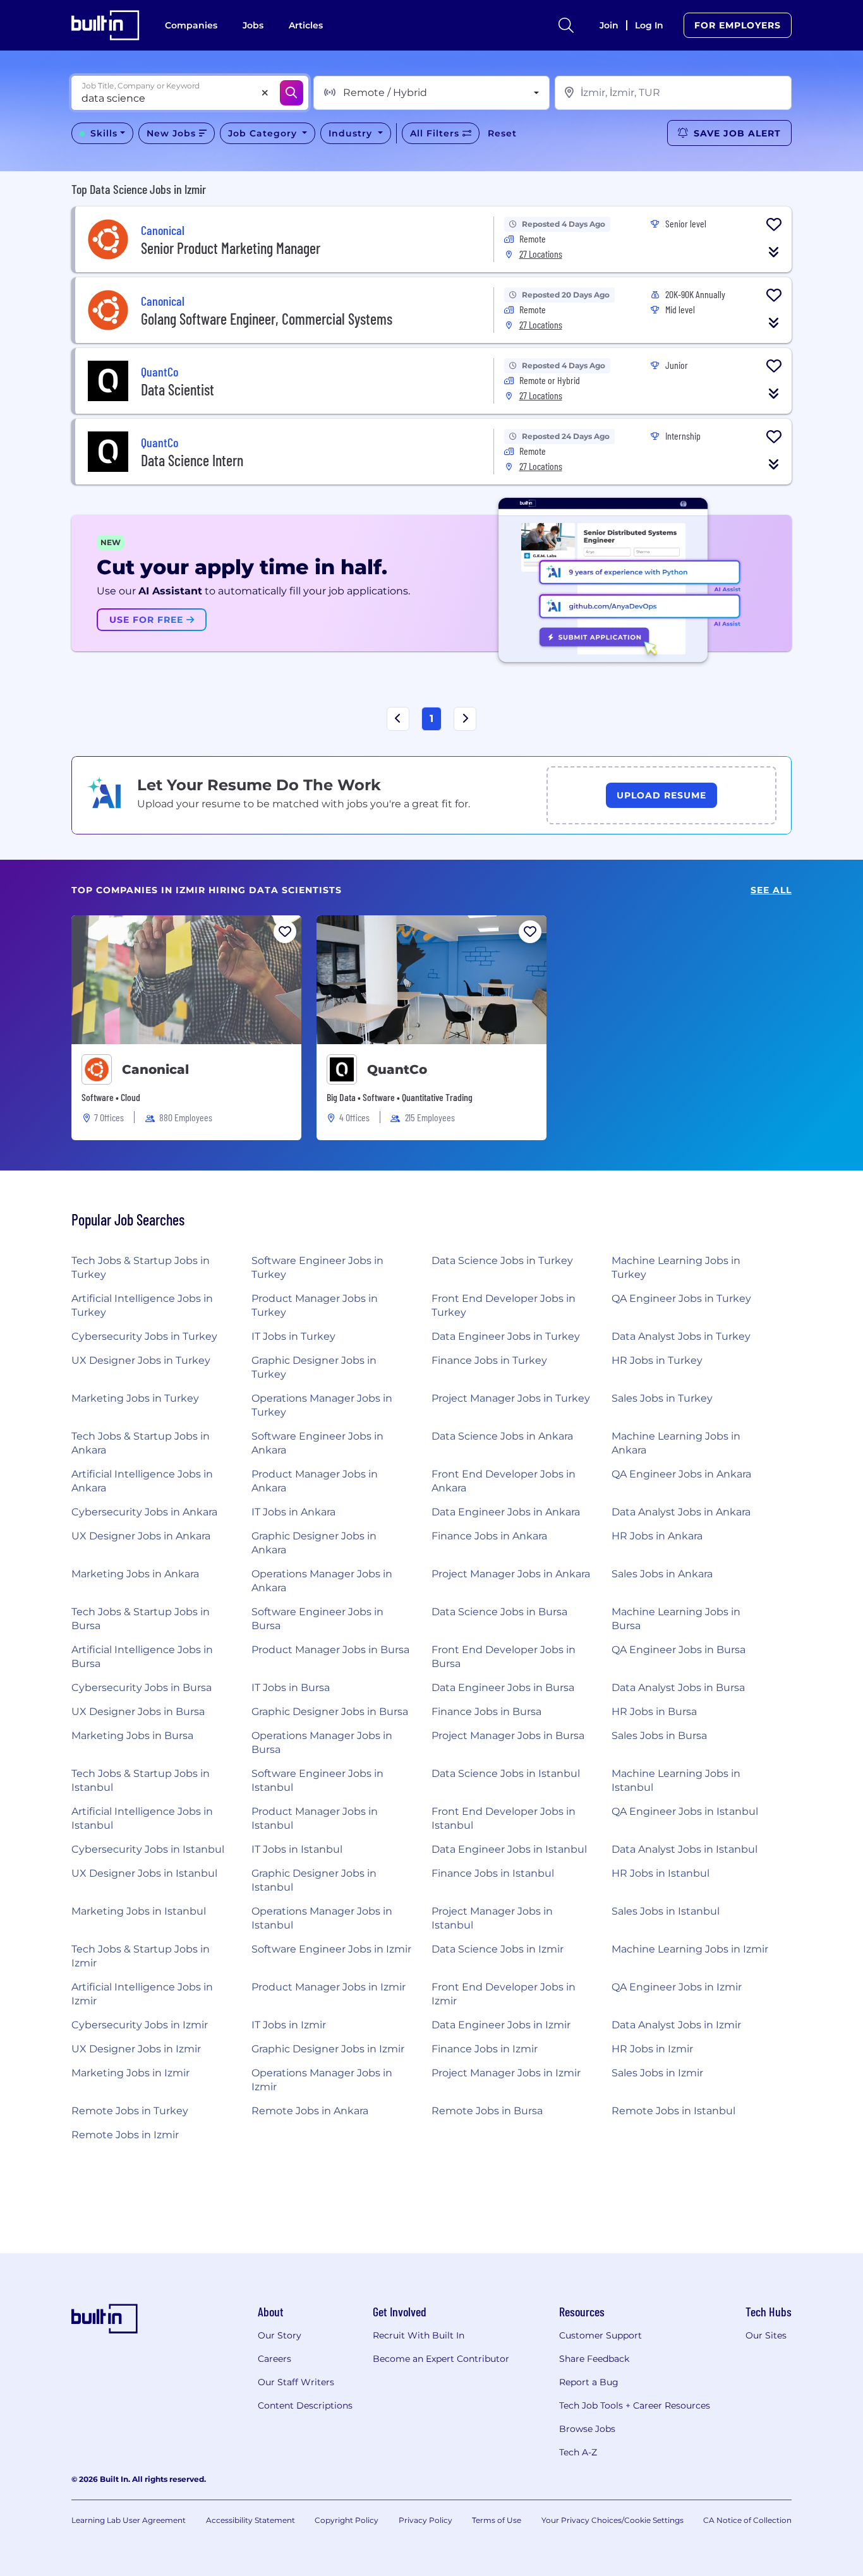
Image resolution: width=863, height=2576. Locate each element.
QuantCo (397, 1069)
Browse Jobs (587, 2429)
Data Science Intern (192, 460)
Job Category (264, 133)
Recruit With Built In (419, 2335)
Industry (352, 133)
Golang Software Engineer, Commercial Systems (267, 319)
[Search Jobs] (292, 93)
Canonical (155, 1069)
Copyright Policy (347, 2520)
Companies (191, 25)
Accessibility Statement (250, 2520)
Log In (649, 25)
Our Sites (766, 2335)
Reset (502, 133)
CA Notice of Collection (747, 2520)
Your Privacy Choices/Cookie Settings (613, 2520)
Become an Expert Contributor (441, 2359)
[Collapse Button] (774, 252)
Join (609, 25)
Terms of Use (497, 2520)
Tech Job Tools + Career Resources (635, 2405)
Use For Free (148, 620)
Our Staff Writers (296, 2382)
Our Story (280, 2335)
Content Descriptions (305, 2405)
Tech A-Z (578, 2452)
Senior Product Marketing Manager (231, 248)
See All (771, 890)
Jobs (253, 25)
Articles (306, 25)
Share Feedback (594, 2359)
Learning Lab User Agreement (129, 2520)
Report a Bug (589, 2382)
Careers (275, 2359)
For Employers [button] (738, 25)
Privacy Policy (425, 2520)
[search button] (566, 25)
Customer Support (600, 2335)
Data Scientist (178, 389)
